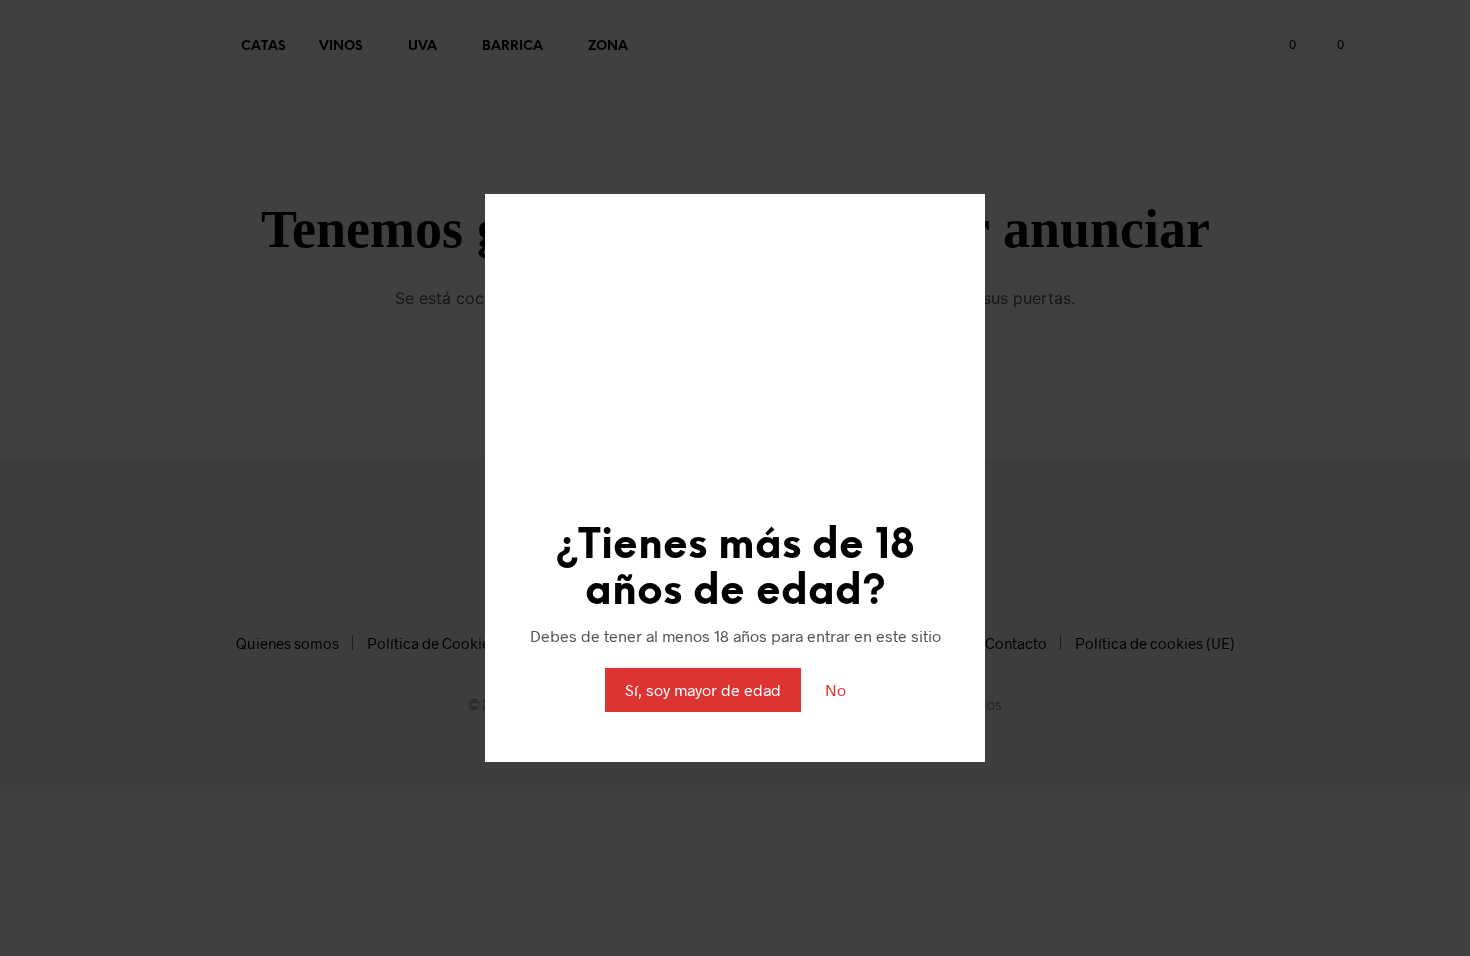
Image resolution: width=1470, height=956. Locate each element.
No (835, 689)
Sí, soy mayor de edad (703, 689)
